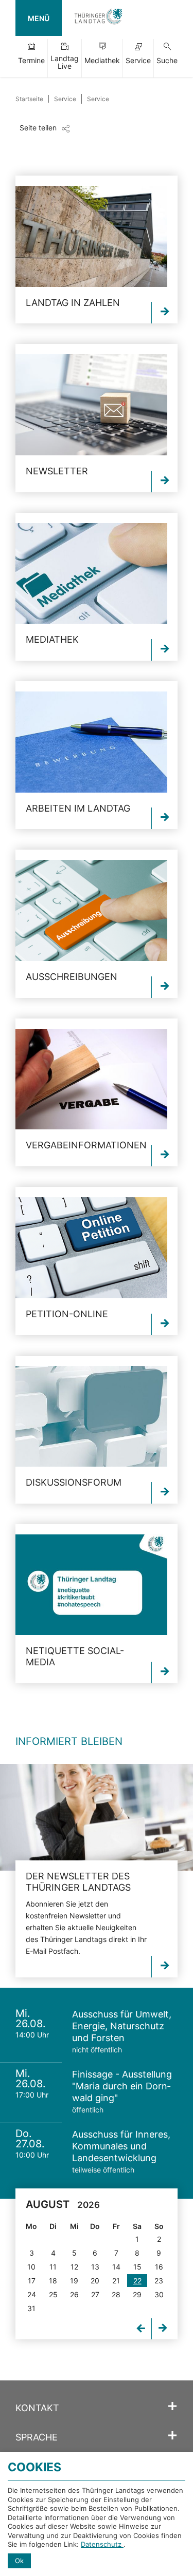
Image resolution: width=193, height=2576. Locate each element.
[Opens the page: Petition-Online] (91, 1248)
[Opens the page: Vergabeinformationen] (91, 1079)
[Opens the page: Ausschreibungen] (91, 910)
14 (116, 2267)
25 (53, 2294)
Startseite (29, 99)
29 (137, 2294)
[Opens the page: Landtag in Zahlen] (91, 236)
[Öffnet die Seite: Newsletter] (97, 1817)
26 (74, 2294)
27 (95, 2294)
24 (32, 2294)
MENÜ (39, 18)
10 (31, 2267)
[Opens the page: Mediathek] (91, 574)
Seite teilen (38, 128)
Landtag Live (65, 62)
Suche (167, 60)
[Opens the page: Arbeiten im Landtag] (91, 742)
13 (95, 2267)
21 (116, 2281)
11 (53, 2267)
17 (32, 2281)
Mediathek (102, 60)
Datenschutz (102, 2544)
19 (74, 2281)
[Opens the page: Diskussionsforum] (91, 1417)
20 (95, 2281)
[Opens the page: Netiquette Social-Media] (91, 1585)
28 (116, 2294)
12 (74, 2267)
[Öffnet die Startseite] (98, 18)
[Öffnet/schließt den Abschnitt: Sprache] (172, 2436)
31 (31, 2308)
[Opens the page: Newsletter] (91, 405)
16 (159, 2267)
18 (53, 2281)
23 (159, 2281)
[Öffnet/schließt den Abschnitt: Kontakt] (172, 2407)
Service (138, 60)
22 (137, 2281)
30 (159, 2294)
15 (137, 2267)
